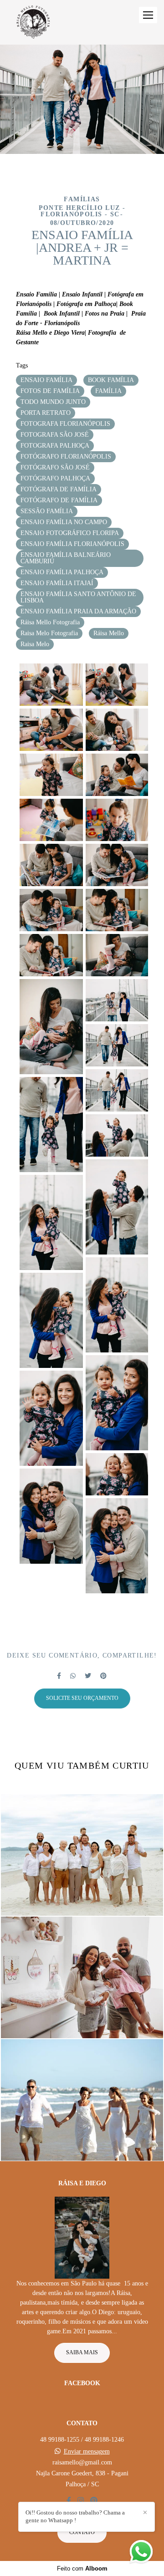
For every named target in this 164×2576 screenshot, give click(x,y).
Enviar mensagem (87, 2452)
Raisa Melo (35, 644)
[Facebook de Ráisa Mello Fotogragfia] (69, 2501)
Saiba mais (82, 2353)
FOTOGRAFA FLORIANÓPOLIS (65, 424)
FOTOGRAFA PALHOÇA (55, 446)
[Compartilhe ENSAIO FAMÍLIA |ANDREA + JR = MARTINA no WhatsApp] (73, 1676)
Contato (82, 2533)
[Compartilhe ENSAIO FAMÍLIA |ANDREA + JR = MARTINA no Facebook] (59, 1676)
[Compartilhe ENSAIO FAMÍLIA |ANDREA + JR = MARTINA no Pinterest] (103, 1676)
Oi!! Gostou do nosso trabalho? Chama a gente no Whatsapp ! (75, 2516)
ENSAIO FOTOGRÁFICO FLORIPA (70, 533)
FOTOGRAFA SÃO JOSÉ (55, 435)
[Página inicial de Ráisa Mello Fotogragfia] (33, 22)
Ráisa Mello (109, 633)
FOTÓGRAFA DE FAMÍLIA (59, 489)
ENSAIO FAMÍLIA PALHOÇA (62, 572)
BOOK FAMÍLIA (111, 380)
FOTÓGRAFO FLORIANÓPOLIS (66, 457)
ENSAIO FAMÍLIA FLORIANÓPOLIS (72, 544)
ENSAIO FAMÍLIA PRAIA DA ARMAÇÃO (78, 611)
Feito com (82, 2568)
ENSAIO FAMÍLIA (46, 380)
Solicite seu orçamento (82, 1698)
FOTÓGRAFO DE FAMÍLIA (59, 500)
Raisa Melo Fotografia (49, 633)
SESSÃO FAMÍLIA (47, 511)
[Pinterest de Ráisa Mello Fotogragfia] (94, 2501)
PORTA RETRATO (46, 413)
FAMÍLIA (108, 391)
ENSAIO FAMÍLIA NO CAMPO (64, 522)
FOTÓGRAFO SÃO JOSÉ (55, 467)
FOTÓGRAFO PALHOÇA (55, 478)
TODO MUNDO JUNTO (53, 402)
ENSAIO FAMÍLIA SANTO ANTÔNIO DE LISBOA (78, 597)
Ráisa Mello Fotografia (50, 622)
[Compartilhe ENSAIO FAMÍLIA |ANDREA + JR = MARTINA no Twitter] (88, 1676)
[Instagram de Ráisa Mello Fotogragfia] (81, 2501)
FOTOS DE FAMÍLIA (50, 391)
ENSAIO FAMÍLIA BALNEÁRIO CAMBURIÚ (66, 558)
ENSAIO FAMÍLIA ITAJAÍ (57, 583)
